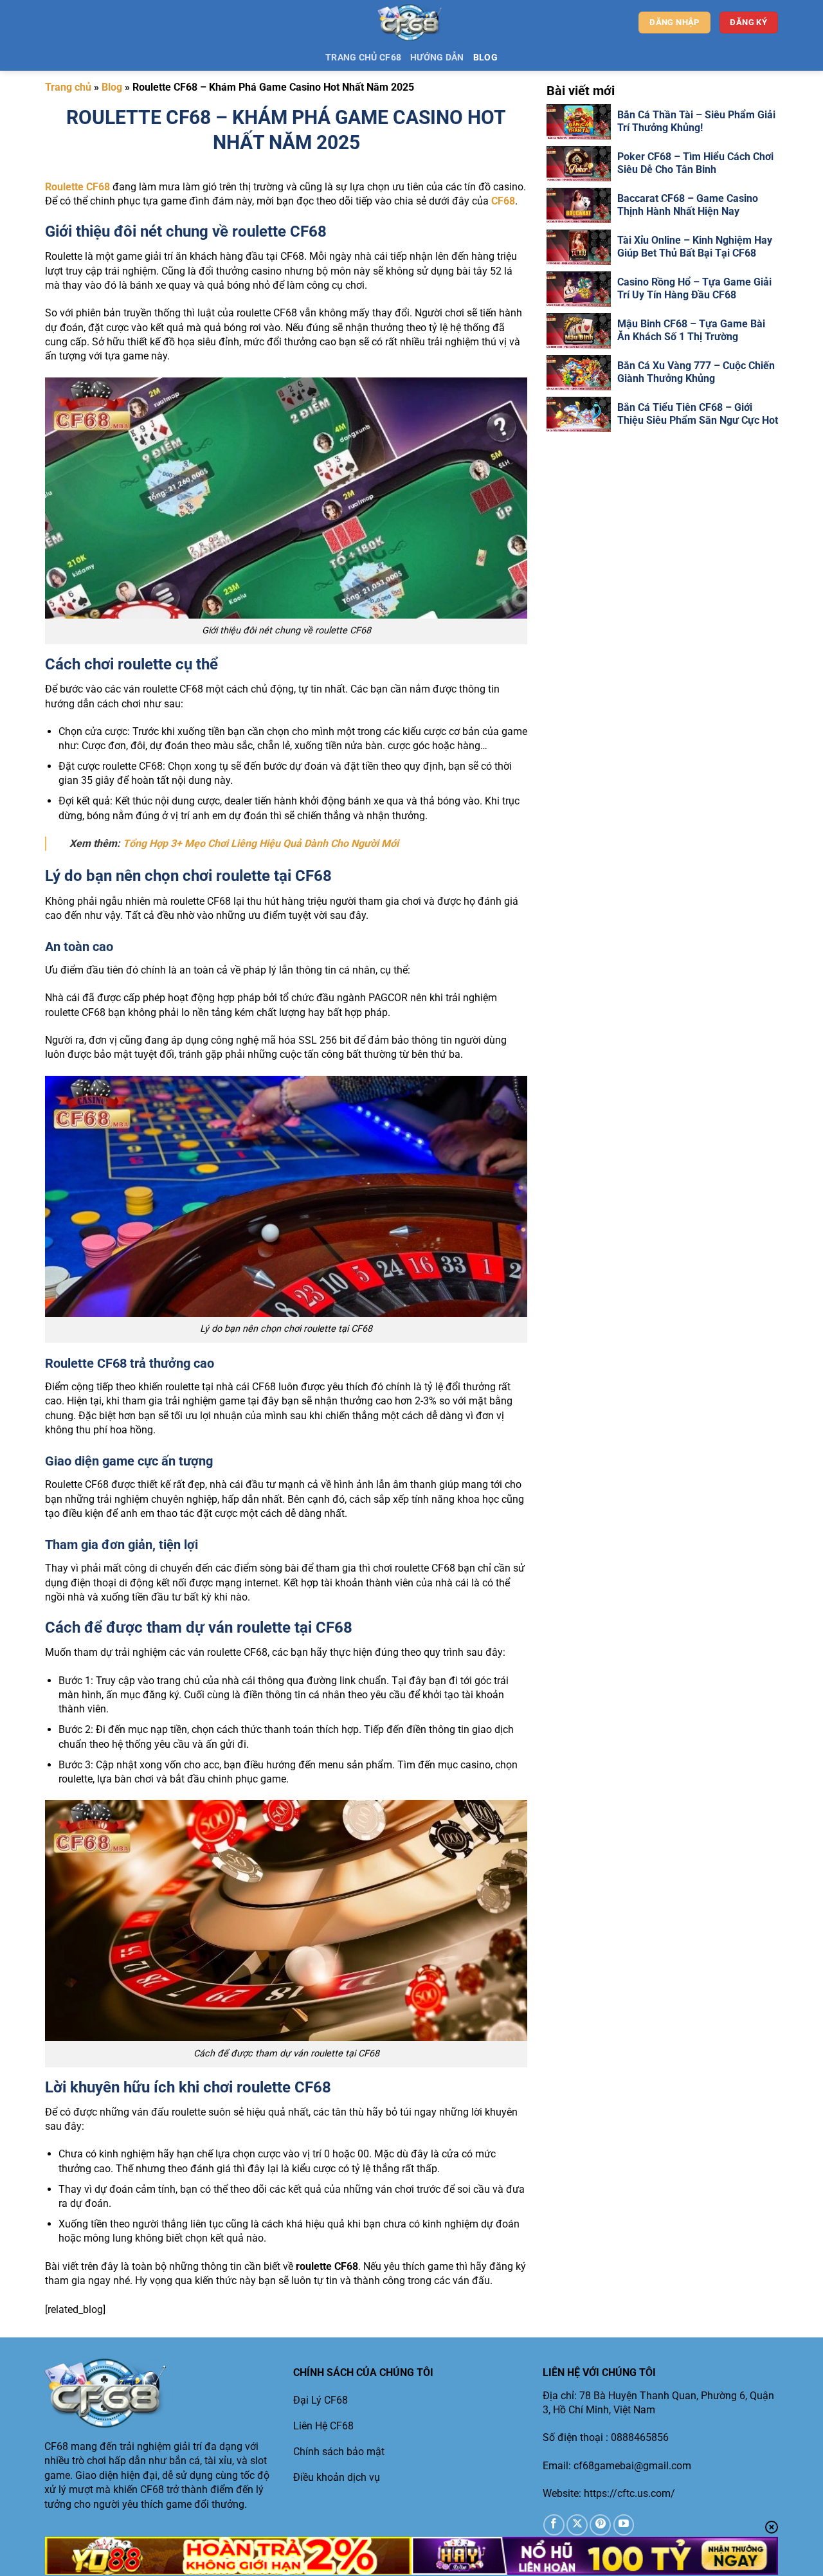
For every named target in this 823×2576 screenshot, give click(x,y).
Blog (485, 58)
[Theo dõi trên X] (577, 2525)
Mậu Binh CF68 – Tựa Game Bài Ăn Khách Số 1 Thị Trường (691, 331)
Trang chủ (68, 87)
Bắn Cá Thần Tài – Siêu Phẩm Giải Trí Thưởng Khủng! (696, 122)
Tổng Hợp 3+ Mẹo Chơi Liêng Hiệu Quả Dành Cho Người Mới (261, 843)
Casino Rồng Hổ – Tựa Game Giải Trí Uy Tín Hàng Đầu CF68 (694, 289)
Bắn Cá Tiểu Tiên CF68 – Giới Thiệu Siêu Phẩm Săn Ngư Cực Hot (698, 414)
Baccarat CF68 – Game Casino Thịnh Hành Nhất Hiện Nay (688, 205)
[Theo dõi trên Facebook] (554, 2525)
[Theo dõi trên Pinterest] (600, 2525)
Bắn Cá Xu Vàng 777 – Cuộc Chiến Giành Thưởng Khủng (696, 372)
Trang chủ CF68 (363, 58)
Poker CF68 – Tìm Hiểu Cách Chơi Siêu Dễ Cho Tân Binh (695, 163)
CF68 (503, 201)
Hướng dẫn (437, 58)
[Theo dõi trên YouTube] (624, 2525)
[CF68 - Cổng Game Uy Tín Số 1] (412, 23)
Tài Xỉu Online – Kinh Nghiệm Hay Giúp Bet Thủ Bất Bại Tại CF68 (695, 247)
